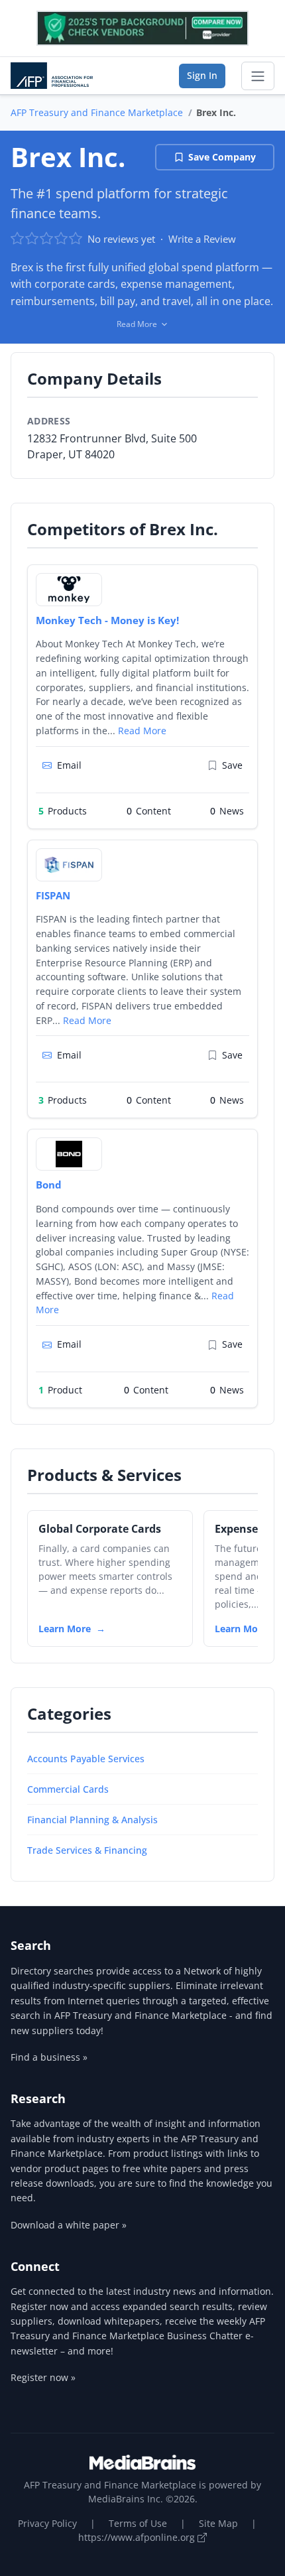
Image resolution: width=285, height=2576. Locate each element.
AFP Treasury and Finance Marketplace (97, 112)
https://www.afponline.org (138, 2537)
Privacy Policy (47, 2523)
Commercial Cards (68, 1789)
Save (232, 765)
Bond (49, 1185)
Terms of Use (138, 2523)
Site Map (218, 2523)
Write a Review (202, 239)
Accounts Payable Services (86, 1759)
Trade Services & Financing (87, 1850)
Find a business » (49, 2057)
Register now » (43, 2377)
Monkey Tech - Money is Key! (107, 620)
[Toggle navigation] (258, 76)
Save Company (222, 157)
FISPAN (53, 895)
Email (69, 765)
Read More (142, 731)
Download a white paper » (69, 2225)
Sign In (202, 75)
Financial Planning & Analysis (92, 1820)
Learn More (65, 1629)
